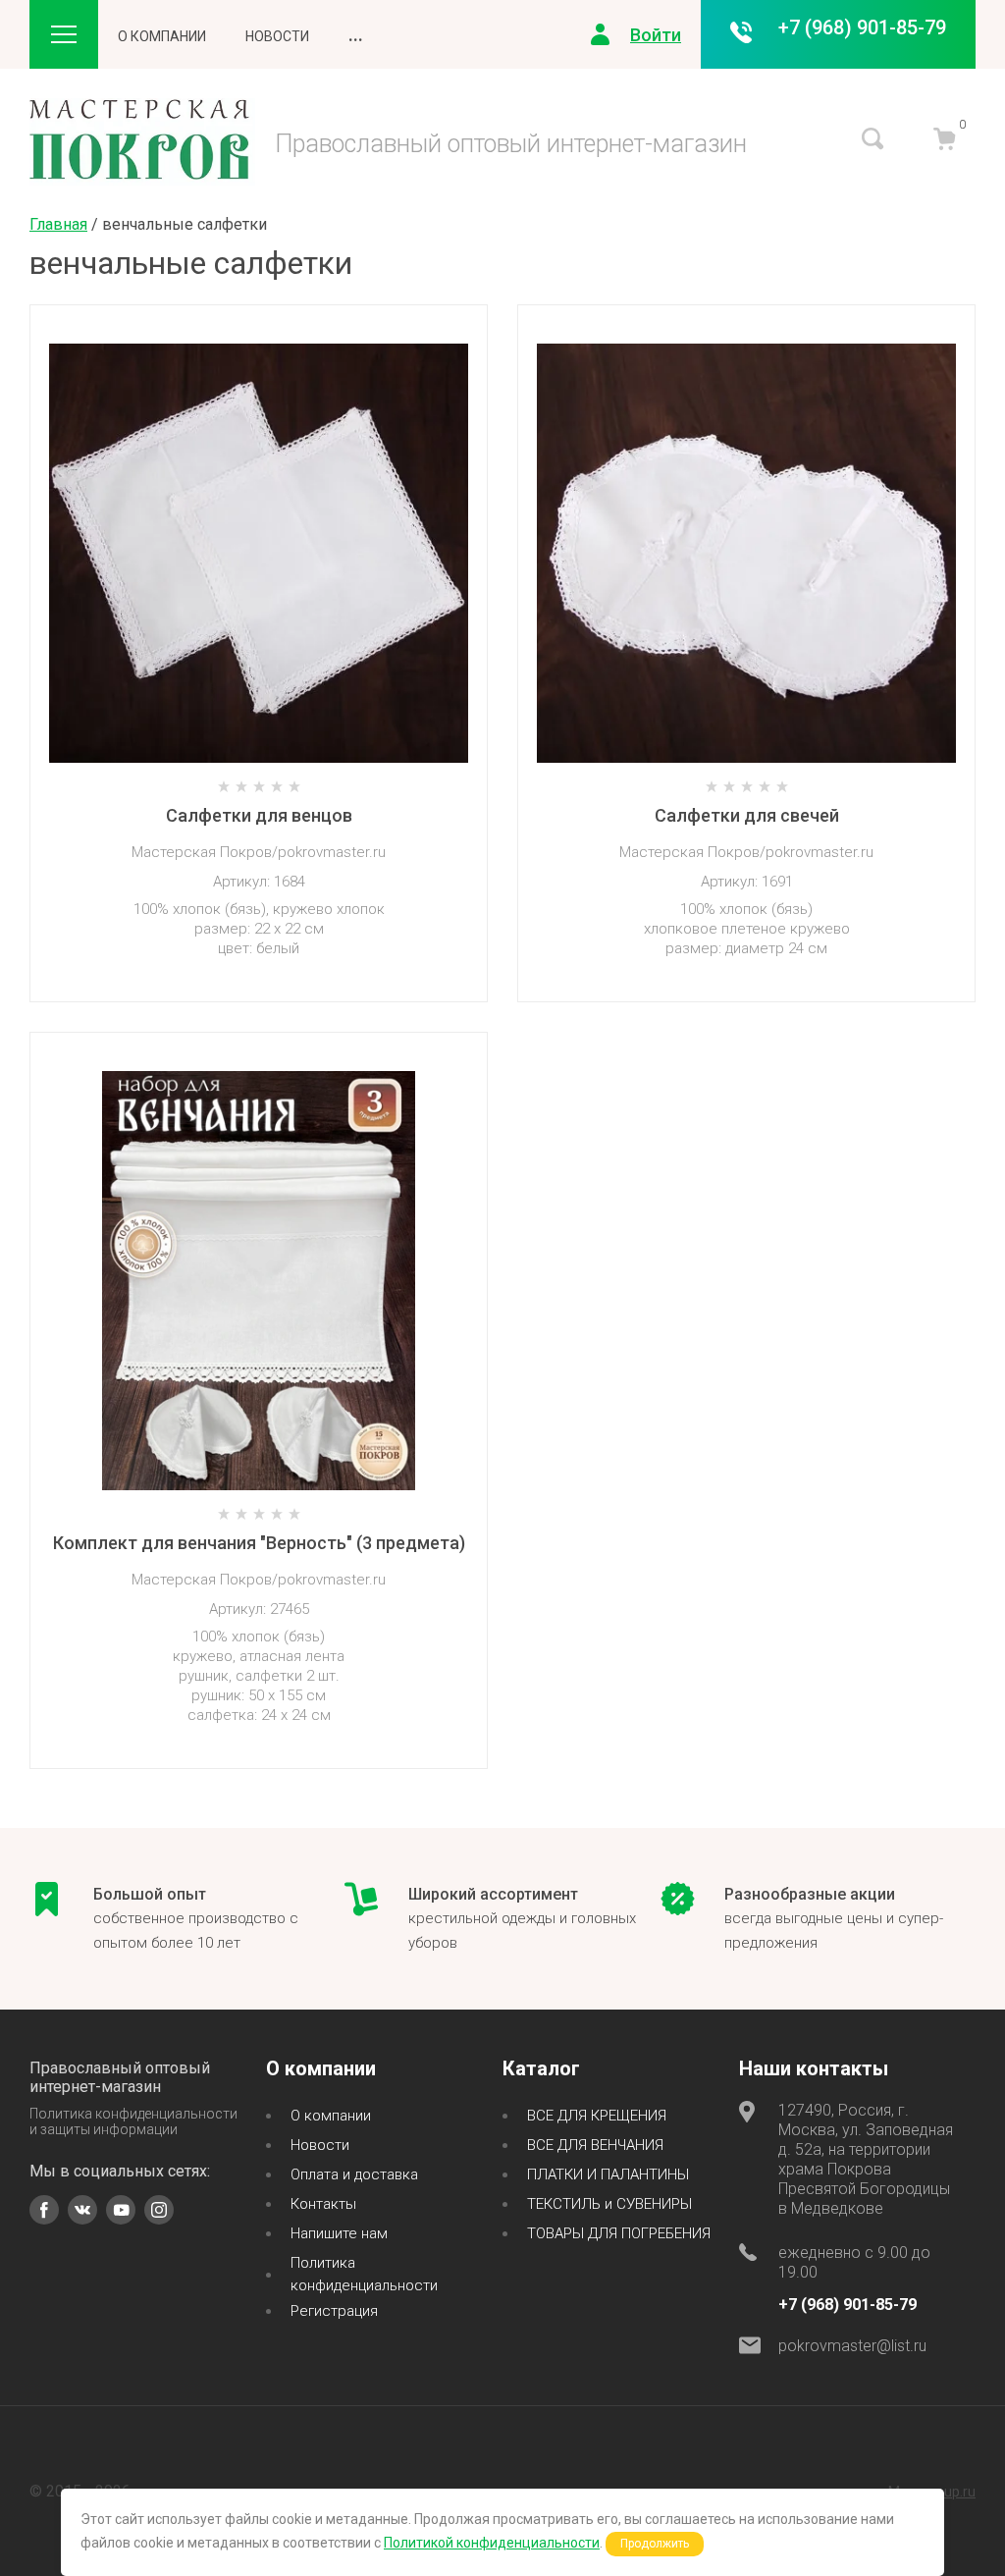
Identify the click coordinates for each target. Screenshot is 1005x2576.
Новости (277, 36)
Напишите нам (339, 2233)
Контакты (323, 2204)
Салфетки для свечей (747, 815)
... (356, 34)
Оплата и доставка (354, 2174)
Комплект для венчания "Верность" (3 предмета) (259, 1543)
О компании (162, 36)
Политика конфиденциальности (364, 2274)
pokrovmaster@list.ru (852, 2346)
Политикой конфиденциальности (492, 2543)
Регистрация (334, 2311)
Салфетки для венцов (259, 815)
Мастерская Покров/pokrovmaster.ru (259, 852)
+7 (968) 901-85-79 (862, 27)
